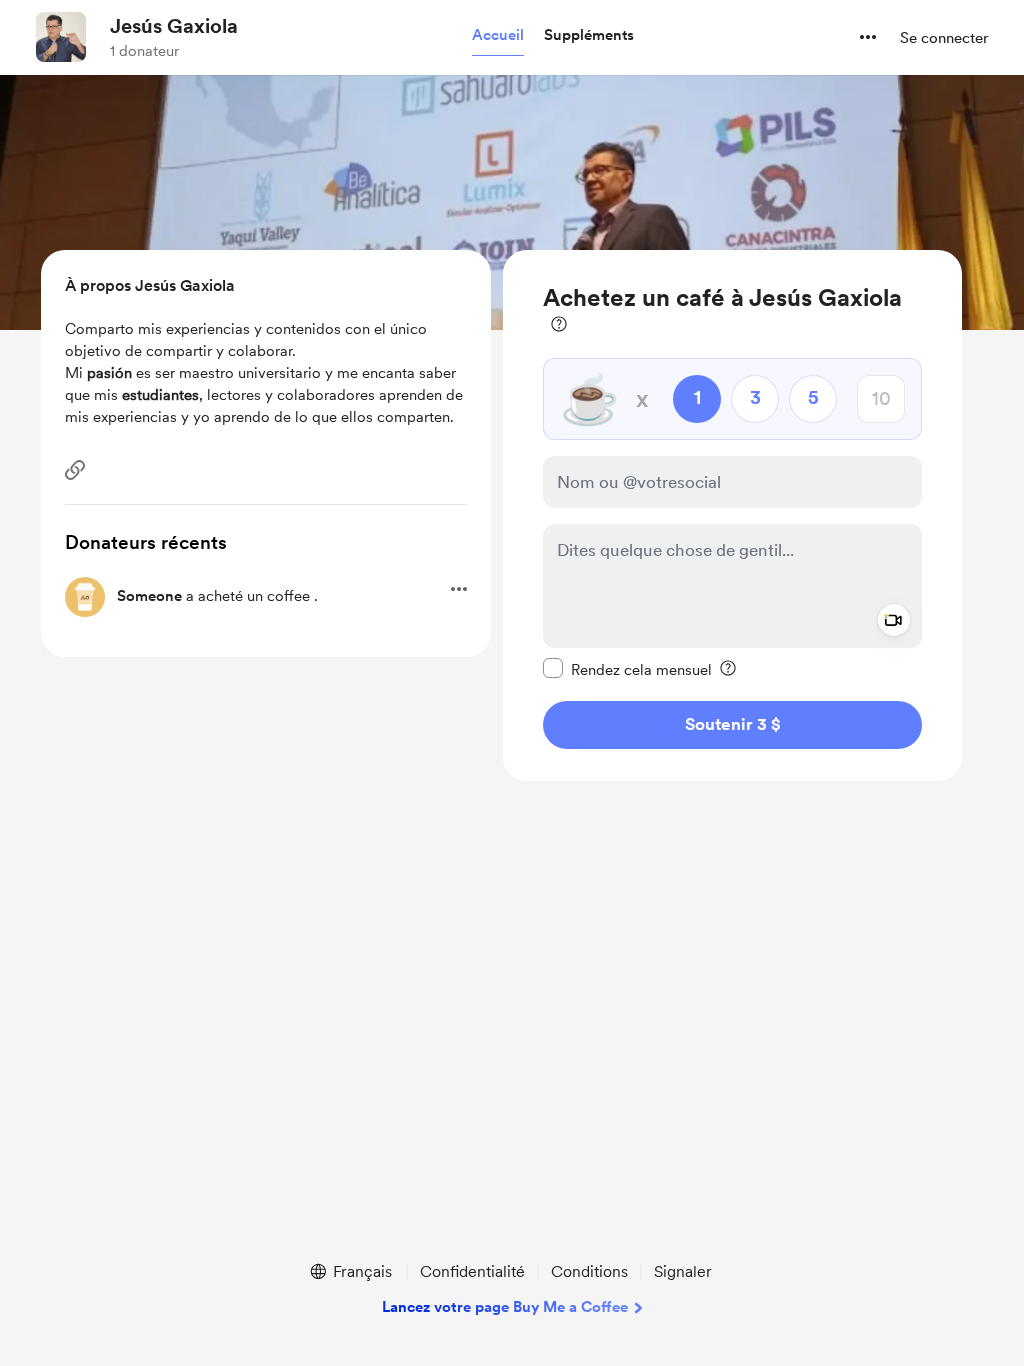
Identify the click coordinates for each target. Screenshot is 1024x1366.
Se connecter (944, 38)
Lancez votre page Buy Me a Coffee (505, 1307)
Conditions (589, 1271)
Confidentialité (472, 1271)
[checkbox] (627, 669)
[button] (498, 36)
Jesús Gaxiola (174, 26)
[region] (732, 515)
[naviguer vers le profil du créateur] (61, 37)
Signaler (683, 1271)
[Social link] (75, 470)
